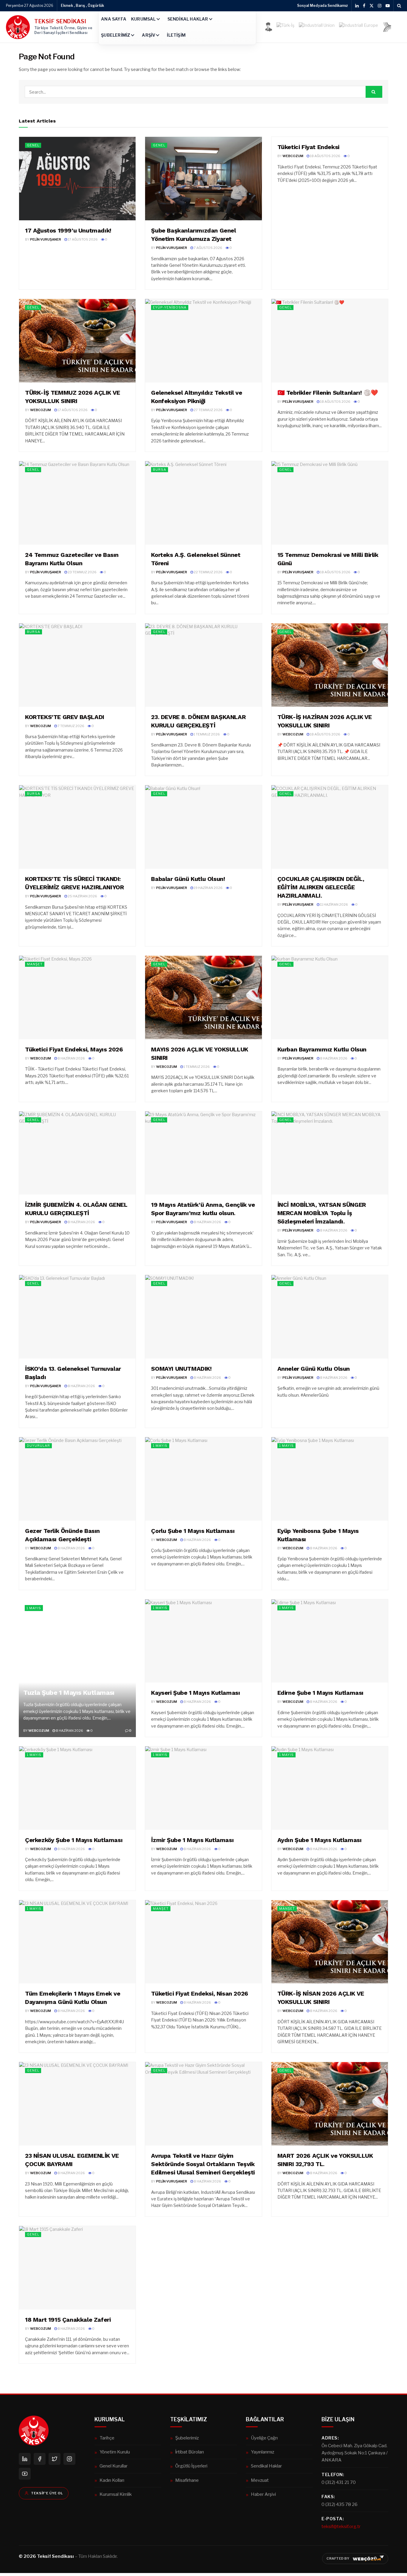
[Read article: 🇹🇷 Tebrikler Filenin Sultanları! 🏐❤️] (330, 341)
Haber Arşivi (263, 2494)
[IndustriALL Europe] (359, 27)
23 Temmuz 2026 (82, 572)
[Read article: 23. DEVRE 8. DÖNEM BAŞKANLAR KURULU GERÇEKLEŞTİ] (203, 665)
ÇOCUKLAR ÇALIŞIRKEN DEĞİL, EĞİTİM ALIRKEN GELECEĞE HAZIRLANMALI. (321, 887)
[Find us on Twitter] (372, 6)
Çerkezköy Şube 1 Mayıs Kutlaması (74, 1840)
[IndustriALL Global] (317, 27)
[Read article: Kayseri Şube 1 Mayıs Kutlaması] (203, 1641)
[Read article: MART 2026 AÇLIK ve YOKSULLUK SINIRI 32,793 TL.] (330, 2104)
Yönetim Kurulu (115, 2452)
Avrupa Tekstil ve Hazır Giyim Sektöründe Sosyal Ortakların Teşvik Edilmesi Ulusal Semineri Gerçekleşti (203, 2164)
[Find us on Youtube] (388, 6)
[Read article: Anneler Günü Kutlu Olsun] (330, 1317)
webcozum (293, 156)
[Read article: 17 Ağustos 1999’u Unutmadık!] (77, 179)
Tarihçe (107, 2438)
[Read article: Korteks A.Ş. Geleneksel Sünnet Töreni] (203, 503)
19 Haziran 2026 (208, 888)
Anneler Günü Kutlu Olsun (314, 1369)
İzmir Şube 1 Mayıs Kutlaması (192, 1840)
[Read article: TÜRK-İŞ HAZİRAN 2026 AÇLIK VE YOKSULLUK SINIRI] (330, 665)
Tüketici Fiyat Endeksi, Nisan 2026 (199, 1993)
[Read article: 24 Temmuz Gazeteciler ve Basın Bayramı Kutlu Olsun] (77, 503)
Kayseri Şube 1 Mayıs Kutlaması (195, 1693)
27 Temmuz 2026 (208, 410)
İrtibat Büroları (189, 2452)
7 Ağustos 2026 (208, 248)
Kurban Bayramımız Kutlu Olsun (322, 1049)
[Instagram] (69, 2459)
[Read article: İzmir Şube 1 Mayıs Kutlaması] (203, 1788)
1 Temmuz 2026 (206, 734)
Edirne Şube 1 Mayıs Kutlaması (320, 1693)
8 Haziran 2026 (71, 1058)
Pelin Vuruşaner (46, 239)
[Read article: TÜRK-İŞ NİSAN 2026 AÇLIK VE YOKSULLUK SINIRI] (330, 1942)
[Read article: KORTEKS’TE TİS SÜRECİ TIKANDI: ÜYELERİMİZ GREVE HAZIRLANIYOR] (77, 827)
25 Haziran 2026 (82, 896)
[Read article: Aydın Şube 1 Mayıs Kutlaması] (330, 1788)
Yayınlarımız (262, 2452)
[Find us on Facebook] (364, 6)
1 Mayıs (160, 1446)
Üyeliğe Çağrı (264, 2438)
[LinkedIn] (25, 2459)
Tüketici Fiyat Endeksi (308, 147)
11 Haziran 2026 (334, 904)
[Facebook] (40, 2459)
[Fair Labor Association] (387, 27)
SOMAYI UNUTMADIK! (181, 1369)
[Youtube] (25, 2474)
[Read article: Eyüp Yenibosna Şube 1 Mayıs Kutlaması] (330, 1479)
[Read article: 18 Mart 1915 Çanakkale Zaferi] (77, 2268)
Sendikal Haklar (188, 19)
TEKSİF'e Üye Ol (47, 2493)
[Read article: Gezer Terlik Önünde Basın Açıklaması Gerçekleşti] (77, 1479)
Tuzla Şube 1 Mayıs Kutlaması (69, 1693)
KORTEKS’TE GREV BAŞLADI (65, 717)
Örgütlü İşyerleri (191, 2466)
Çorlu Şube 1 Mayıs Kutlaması (193, 1531)
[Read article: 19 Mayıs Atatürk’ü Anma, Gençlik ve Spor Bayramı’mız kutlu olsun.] (203, 1153)
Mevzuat (260, 2480)
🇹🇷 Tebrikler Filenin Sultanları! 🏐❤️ (328, 393)
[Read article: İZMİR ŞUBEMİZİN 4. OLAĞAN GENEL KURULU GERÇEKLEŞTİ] (77, 1153)
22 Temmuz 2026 (208, 572)
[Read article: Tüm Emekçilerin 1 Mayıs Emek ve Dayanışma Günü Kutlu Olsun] (77, 1942)
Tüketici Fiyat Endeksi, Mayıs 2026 (74, 1049)
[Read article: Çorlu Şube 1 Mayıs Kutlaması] (203, 1479)
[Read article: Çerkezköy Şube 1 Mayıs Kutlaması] (77, 1788)
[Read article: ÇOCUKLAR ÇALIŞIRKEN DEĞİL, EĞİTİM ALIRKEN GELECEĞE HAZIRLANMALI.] (330, 827)
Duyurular (38, 1446)
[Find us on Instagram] (380, 6)
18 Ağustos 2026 (325, 156)
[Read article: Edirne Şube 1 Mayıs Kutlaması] (330, 1641)
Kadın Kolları (112, 2480)
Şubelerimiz (116, 35)
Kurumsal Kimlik (116, 2494)
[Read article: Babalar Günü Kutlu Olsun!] (203, 827)
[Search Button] (399, 6)
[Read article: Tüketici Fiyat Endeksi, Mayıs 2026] (77, 997)
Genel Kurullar (114, 2466)
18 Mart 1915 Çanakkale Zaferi (68, 2320)
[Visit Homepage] (18, 27)
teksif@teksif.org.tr (341, 2526)
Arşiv (149, 35)
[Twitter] (55, 2459)
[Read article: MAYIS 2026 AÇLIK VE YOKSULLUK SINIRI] (203, 997)
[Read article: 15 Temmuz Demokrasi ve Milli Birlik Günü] (330, 503)
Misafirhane (187, 2480)
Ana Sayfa (114, 19)
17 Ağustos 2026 (82, 239)
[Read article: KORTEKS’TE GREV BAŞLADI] (77, 665)
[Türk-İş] (285, 27)
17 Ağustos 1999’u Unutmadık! (68, 230)
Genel (33, 145)
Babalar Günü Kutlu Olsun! (188, 879)
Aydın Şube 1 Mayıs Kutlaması (320, 1840)
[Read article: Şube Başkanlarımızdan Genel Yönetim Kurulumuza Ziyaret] (203, 179)
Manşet (35, 964)
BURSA (160, 470)
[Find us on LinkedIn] (357, 6)
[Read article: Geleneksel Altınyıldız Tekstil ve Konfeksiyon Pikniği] (203, 341)
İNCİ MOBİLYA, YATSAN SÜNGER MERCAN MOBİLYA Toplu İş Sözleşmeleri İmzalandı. (322, 1213)
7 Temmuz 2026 (71, 726)
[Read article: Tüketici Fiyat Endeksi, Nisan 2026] (203, 1942)
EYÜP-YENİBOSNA (170, 307)
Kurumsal (143, 19)
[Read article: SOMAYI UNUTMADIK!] (203, 1317)
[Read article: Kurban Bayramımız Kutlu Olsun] (330, 997)
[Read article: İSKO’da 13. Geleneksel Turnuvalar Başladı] (77, 1317)
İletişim (176, 35)
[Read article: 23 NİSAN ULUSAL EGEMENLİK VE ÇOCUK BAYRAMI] (77, 2104)
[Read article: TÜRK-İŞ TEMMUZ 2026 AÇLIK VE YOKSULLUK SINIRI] (77, 341)
